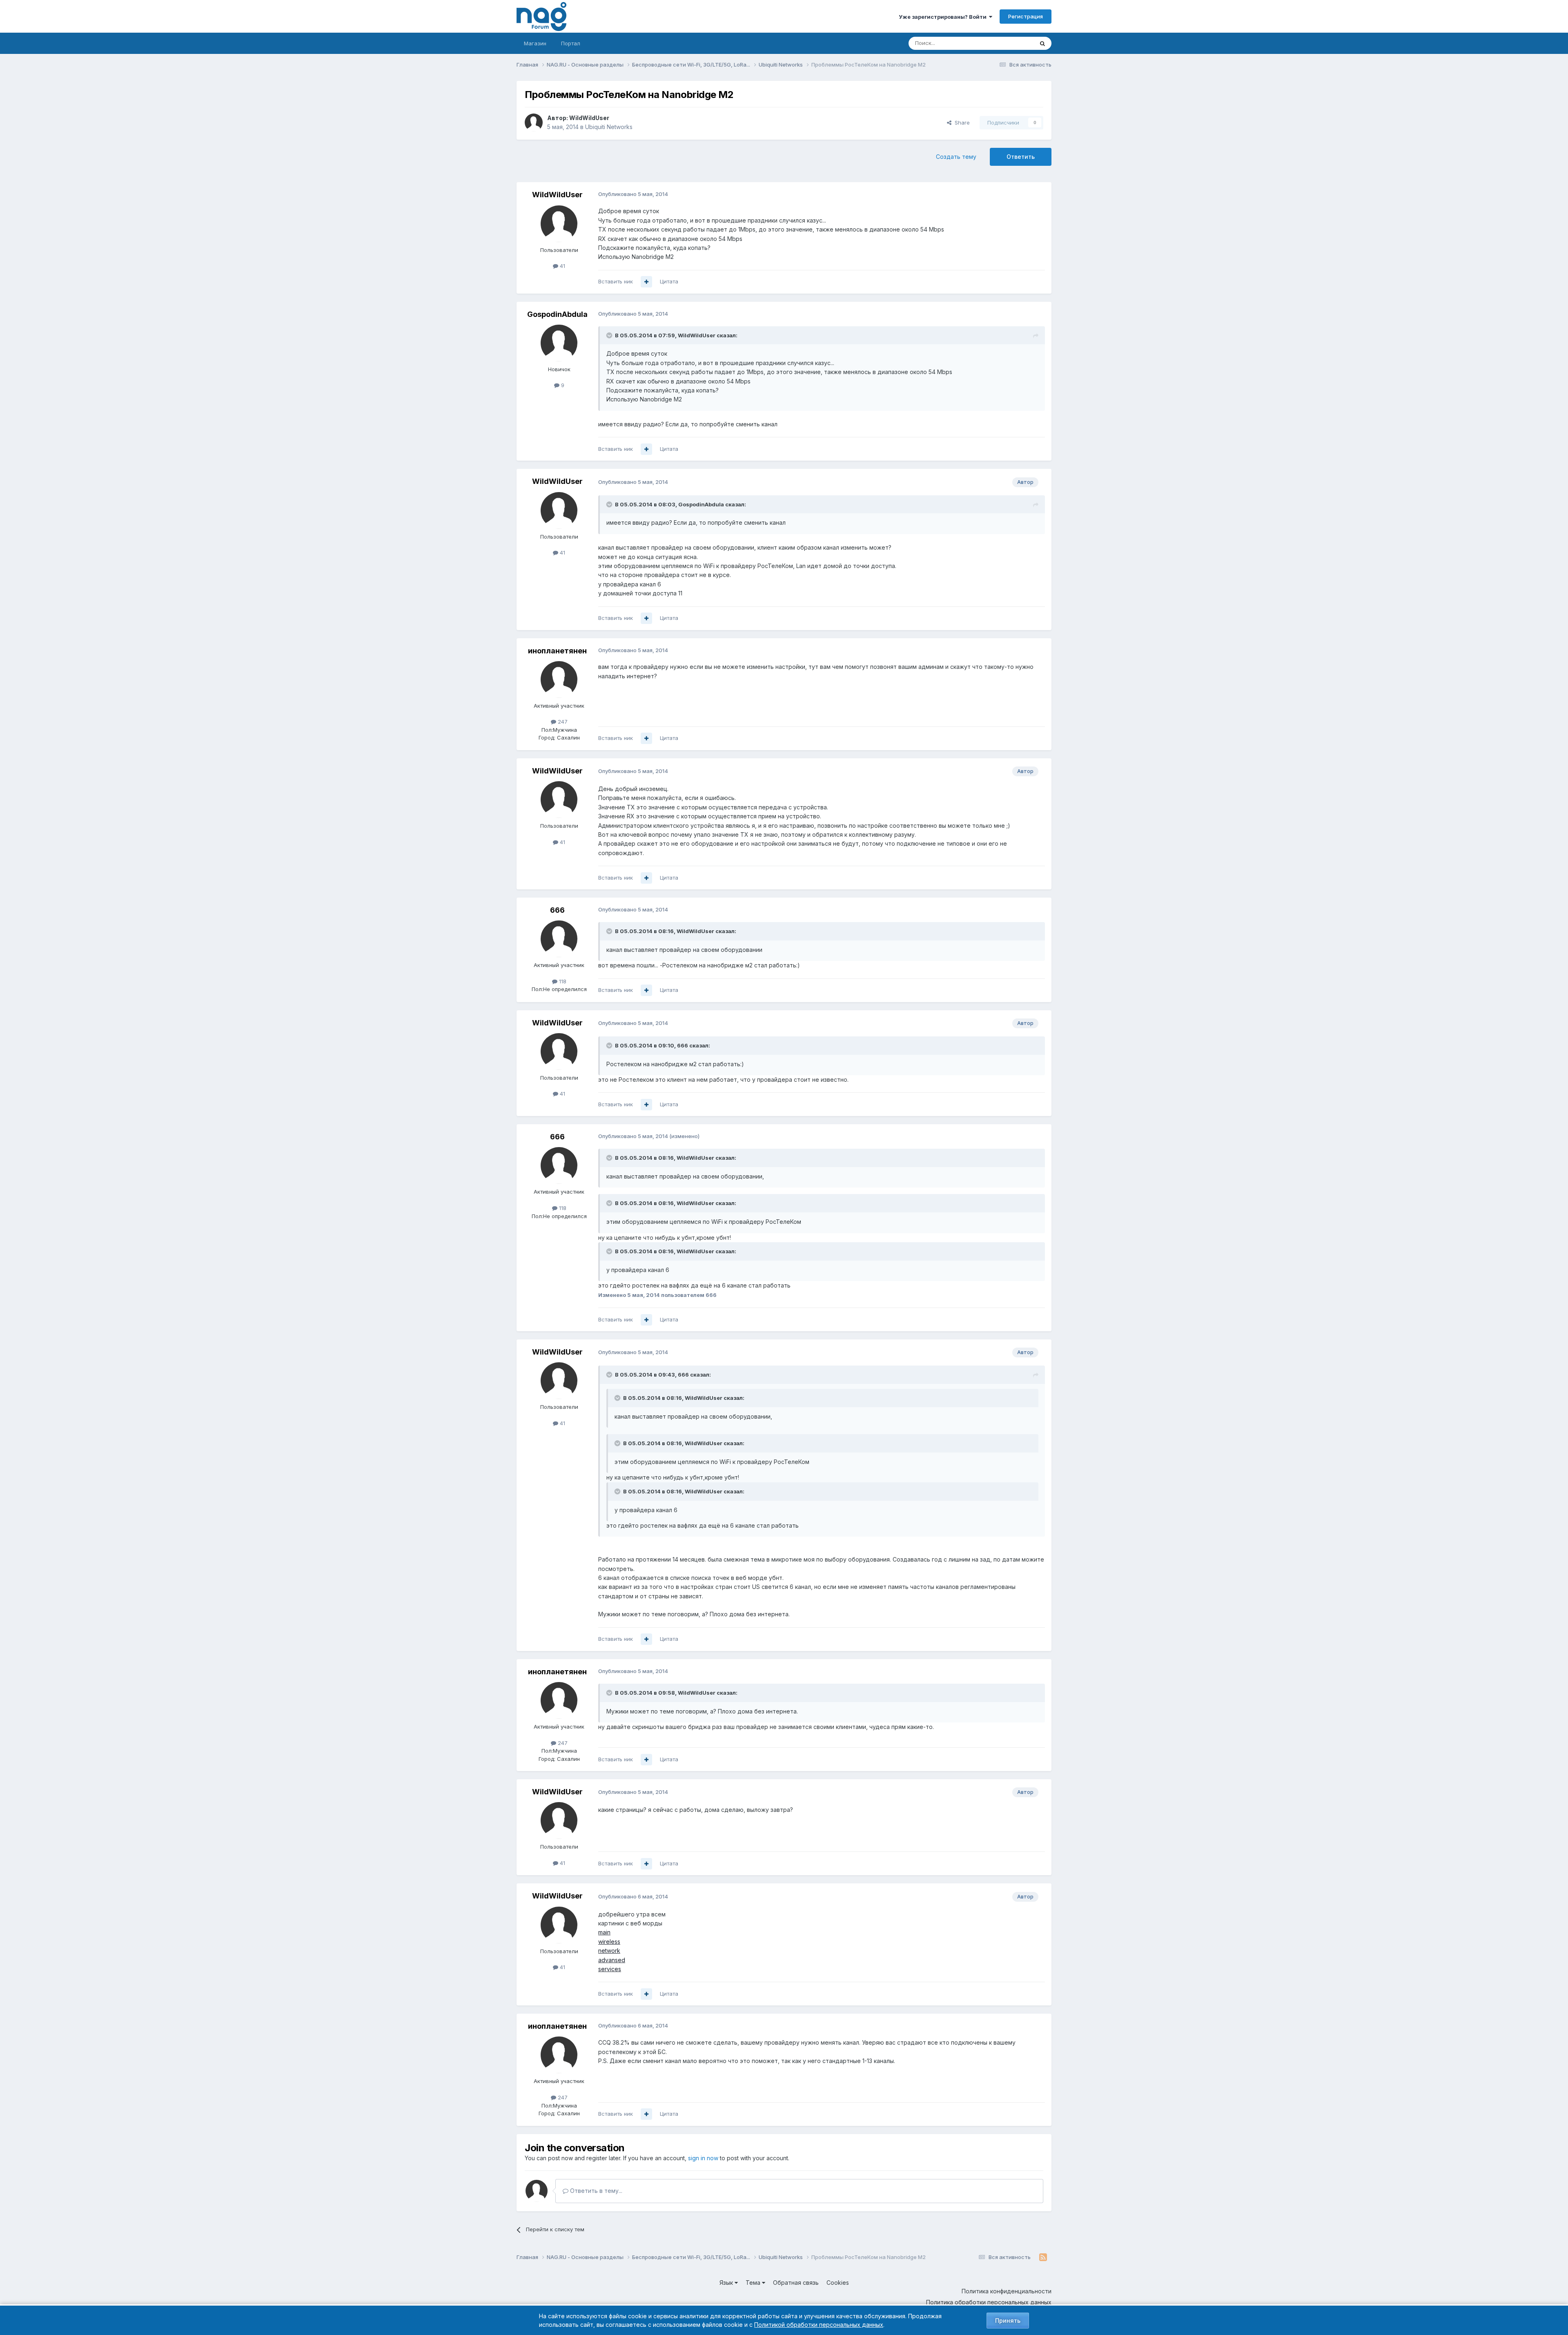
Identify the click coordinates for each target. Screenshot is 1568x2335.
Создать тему (956, 157)
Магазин (535, 43)
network (609, 1951)
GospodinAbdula (557, 314)
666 (557, 910)
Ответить (1021, 157)
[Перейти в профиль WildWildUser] (534, 123)
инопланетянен (557, 651)
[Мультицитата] (646, 282)
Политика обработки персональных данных (989, 2302)
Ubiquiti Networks (609, 127)
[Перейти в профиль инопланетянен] (559, 680)
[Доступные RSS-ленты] (1043, 2257)
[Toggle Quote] (610, 335)
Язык (727, 2283)
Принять (1008, 2321)
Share (961, 123)
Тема (754, 2283)
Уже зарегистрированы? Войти (944, 17)
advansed (612, 1960)
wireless (609, 1942)
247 (562, 722)
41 (562, 266)
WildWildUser (589, 118)
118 (562, 981)
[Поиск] (1042, 43)
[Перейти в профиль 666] (559, 939)
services (610, 1969)
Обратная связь (796, 2283)
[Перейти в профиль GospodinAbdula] (559, 343)
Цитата (669, 281)
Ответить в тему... (595, 2191)
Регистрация (1026, 16)
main (604, 1932)
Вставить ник (616, 281)
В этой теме (1008, 43)
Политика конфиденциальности (1007, 2291)
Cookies (838, 2283)
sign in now (703, 2158)
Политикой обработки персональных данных (819, 2325)
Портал (571, 43)
